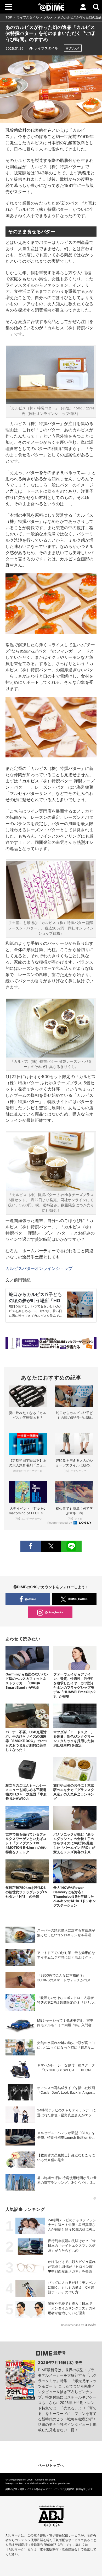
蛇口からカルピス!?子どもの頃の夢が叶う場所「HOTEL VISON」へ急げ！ (36, 1301)
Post (51, 1546)
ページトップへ (51, 2465)
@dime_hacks (54, 1612)
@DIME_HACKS (78, 1599)
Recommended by (60, 1523)
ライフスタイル (28, 17)
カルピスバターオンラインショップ (39, 1268)
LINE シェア (71, 1546)
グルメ (48, 17)
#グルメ (73, 48)
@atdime (30, 1599)
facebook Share (31, 1546)
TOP (9, 17)
